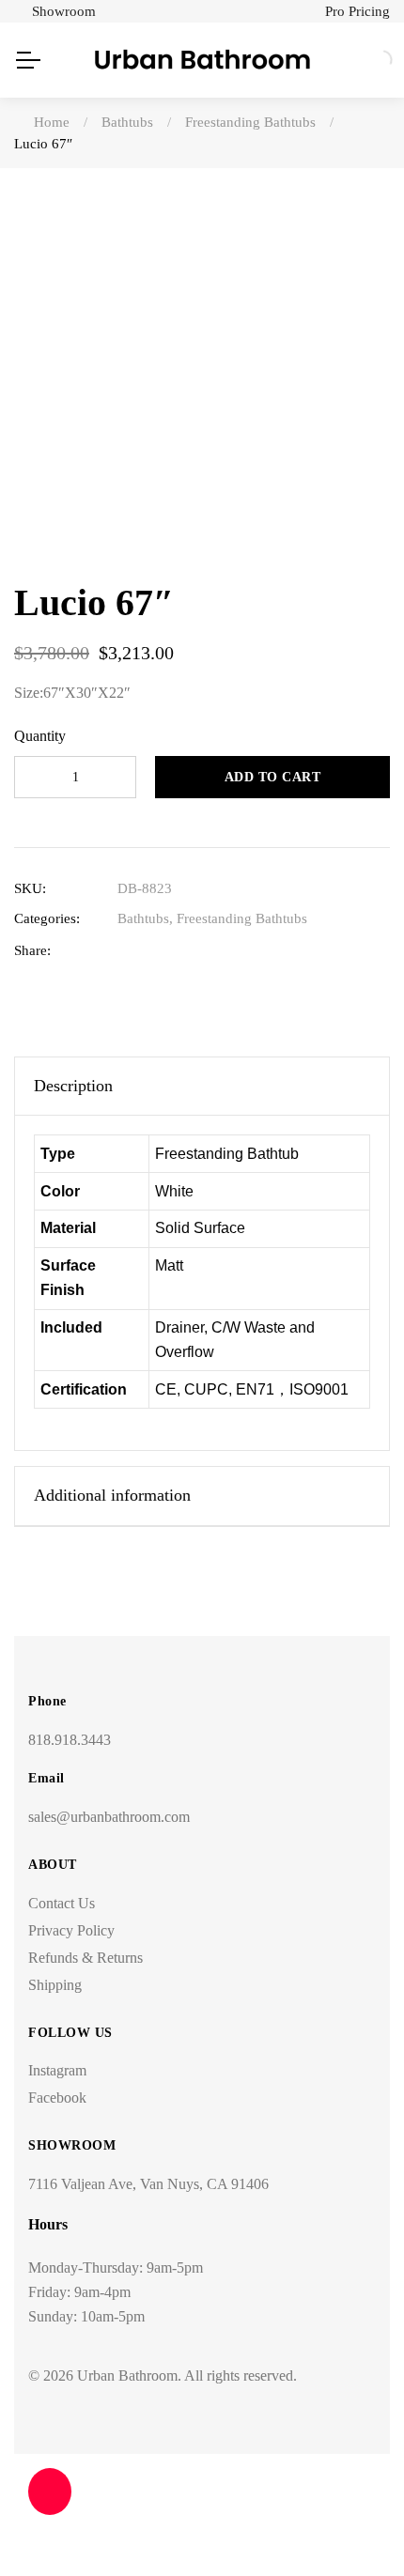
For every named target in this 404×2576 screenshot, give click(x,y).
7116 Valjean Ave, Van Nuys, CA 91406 (148, 2184)
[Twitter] (155, 951)
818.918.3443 (70, 1740)
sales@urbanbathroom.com (109, 1817)
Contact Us (62, 1903)
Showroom (64, 11)
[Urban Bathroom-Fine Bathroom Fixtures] (202, 60)
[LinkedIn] (185, 951)
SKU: (30, 888)
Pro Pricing (357, 11)
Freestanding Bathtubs (242, 918)
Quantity (40, 736)
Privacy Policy (71, 1930)
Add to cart (273, 777)
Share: (32, 950)
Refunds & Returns (85, 1958)
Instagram (57, 2070)
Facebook (57, 2098)
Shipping (55, 1985)
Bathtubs (143, 918)
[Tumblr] (214, 951)
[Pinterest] (243, 951)
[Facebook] (126, 951)
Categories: (47, 918)
